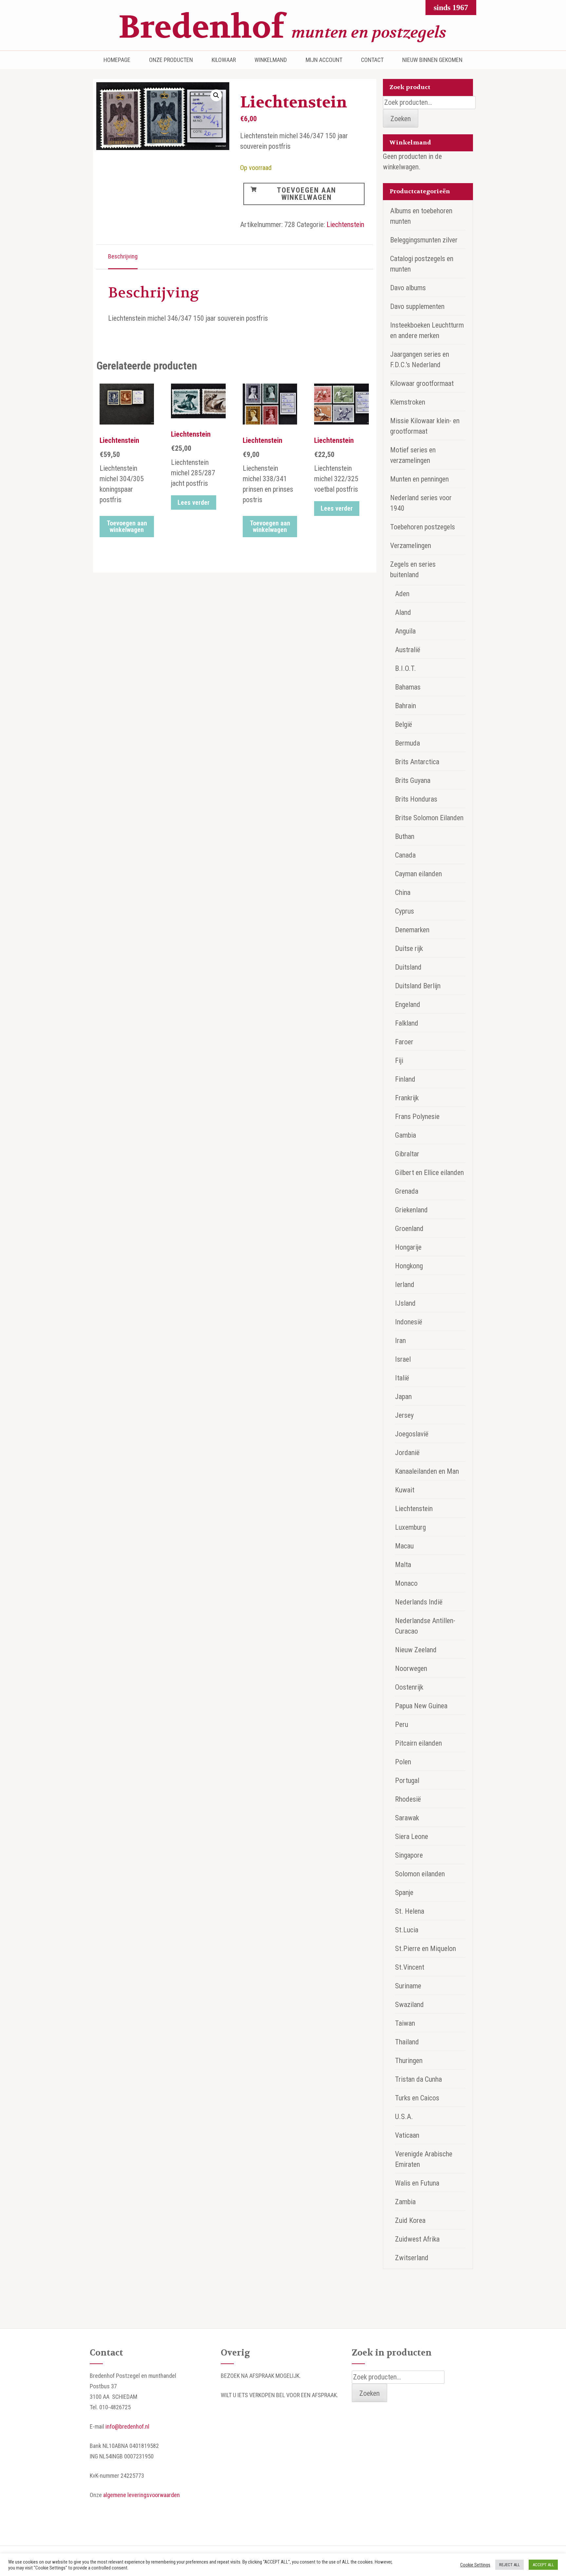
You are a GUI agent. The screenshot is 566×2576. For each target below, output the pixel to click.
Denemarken (412, 930)
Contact (372, 60)
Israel (403, 1359)
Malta (403, 1565)
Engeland (408, 1004)
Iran (400, 1341)
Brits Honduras (416, 799)
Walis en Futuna (417, 2183)
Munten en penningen (419, 479)
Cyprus (405, 911)
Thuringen (409, 2061)
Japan (403, 1397)
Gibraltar (407, 1154)
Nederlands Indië (419, 1602)
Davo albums (408, 288)
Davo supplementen (417, 306)
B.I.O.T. (406, 668)
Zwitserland (412, 2258)
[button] (216, 95)
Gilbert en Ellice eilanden (429, 1173)
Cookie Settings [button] (475, 2565)
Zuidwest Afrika (417, 2239)
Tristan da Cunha (418, 2079)
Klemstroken (408, 402)
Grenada (407, 1191)
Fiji (399, 1061)
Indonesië (409, 1322)
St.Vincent (410, 1967)
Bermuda (407, 743)
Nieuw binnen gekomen (432, 60)
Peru (402, 1724)
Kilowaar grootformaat (422, 383)
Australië (408, 650)
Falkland (407, 1023)
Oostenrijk (409, 1687)
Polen (403, 1762)
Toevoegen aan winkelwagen (306, 194)
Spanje (404, 1893)
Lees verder (194, 502)
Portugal (407, 1780)
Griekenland (411, 1210)
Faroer (404, 1042)
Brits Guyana (413, 780)
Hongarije (408, 1247)
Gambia (406, 1135)
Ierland (405, 1285)
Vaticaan (407, 2135)
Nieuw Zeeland (416, 1650)
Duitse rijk (409, 948)
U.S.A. (404, 2117)
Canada (405, 855)
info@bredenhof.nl (127, 2426)
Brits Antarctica (417, 762)
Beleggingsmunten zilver (424, 240)
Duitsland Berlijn (418, 986)
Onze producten (171, 60)
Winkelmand (271, 60)
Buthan (405, 836)
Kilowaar (224, 60)
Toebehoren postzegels (423, 527)
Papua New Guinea (421, 1706)
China (403, 892)
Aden (402, 594)
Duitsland (408, 967)
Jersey (404, 1415)
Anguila (405, 631)
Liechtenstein (345, 225)
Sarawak (407, 1818)
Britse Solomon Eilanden (429, 818)
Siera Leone (412, 1837)
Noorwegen (411, 1668)
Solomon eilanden (420, 1874)
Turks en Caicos (417, 2098)
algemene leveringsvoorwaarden (141, 2495)
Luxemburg (410, 1527)
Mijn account (324, 60)
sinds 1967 (451, 8)
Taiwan (405, 2023)
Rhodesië (408, 1799)
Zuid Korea (410, 2220)
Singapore (409, 1855)
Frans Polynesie (417, 1117)
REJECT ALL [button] (509, 2565)
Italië (402, 1378)
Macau (404, 1546)
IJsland (405, 1303)
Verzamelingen (411, 546)
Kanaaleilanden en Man (427, 1471)
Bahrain (406, 706)
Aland (403, 612)
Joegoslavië (412, 1434)
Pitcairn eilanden (418, 1743)
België (404, 724)
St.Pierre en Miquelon (425, 1949)
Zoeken (401, 119)
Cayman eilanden (418, 874)
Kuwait (405, 1490)
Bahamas (408, 687)
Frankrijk (407, 1098)
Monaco (406, 1583)
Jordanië (407, 1453)
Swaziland (409, 2005)
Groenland (409, 1229)
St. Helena (410, 1911)
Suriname (408, 1986)
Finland (405, 1079)
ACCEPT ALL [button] (543, 2565)
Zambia (405, 2202)
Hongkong (409, 1266)
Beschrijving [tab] (123, 256)
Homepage (117, 60)
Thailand (407, 2042)
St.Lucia (407, 1930)
